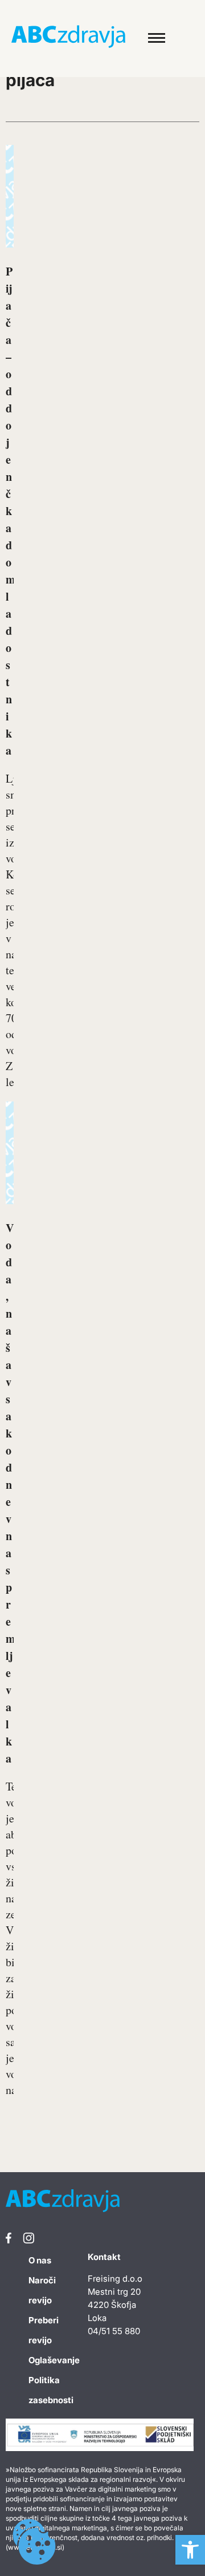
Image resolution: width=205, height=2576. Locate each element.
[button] (190, 2550)
